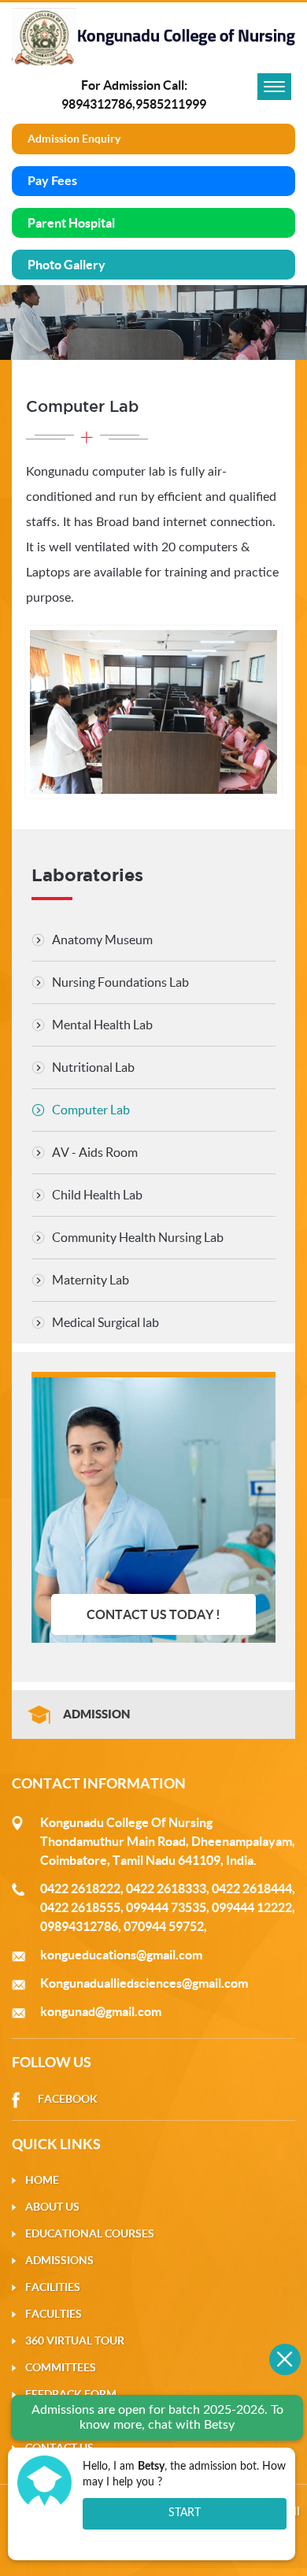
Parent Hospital (71, 223)
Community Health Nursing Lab (138, 1237)
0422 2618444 (252, 1888)
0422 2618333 (166, 1888)
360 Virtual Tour (75, 2341)
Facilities (53, 2287)
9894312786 (97, 104)
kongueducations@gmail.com (121, 1955)
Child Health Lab (97, 1195)
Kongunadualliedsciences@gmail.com (144, 1983)
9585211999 (171, 104)
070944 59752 (164, 1926)
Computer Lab (91, 1110)
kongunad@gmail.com (101, 2011)
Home (42, 2180)
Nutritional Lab (93, 1067)
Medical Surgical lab (105, 1322)
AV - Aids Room (95, 1152)
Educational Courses (90, 2233)
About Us (52, 2207)
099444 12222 (252, 1907)
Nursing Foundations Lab (120, 982)
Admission (96, 1714)
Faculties (54, 2314)
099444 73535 (166, 1907)
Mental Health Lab (102, 1025)
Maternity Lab (91, 1280)
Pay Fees (52, 181)
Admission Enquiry (74, 139)
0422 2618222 (80, 1888)
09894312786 (79, 1926)
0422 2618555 (80, 1907)
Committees (61, 2367)
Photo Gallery (67, 265)
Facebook (68, 2099)
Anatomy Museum (102, 940)
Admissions (59, 2260)
